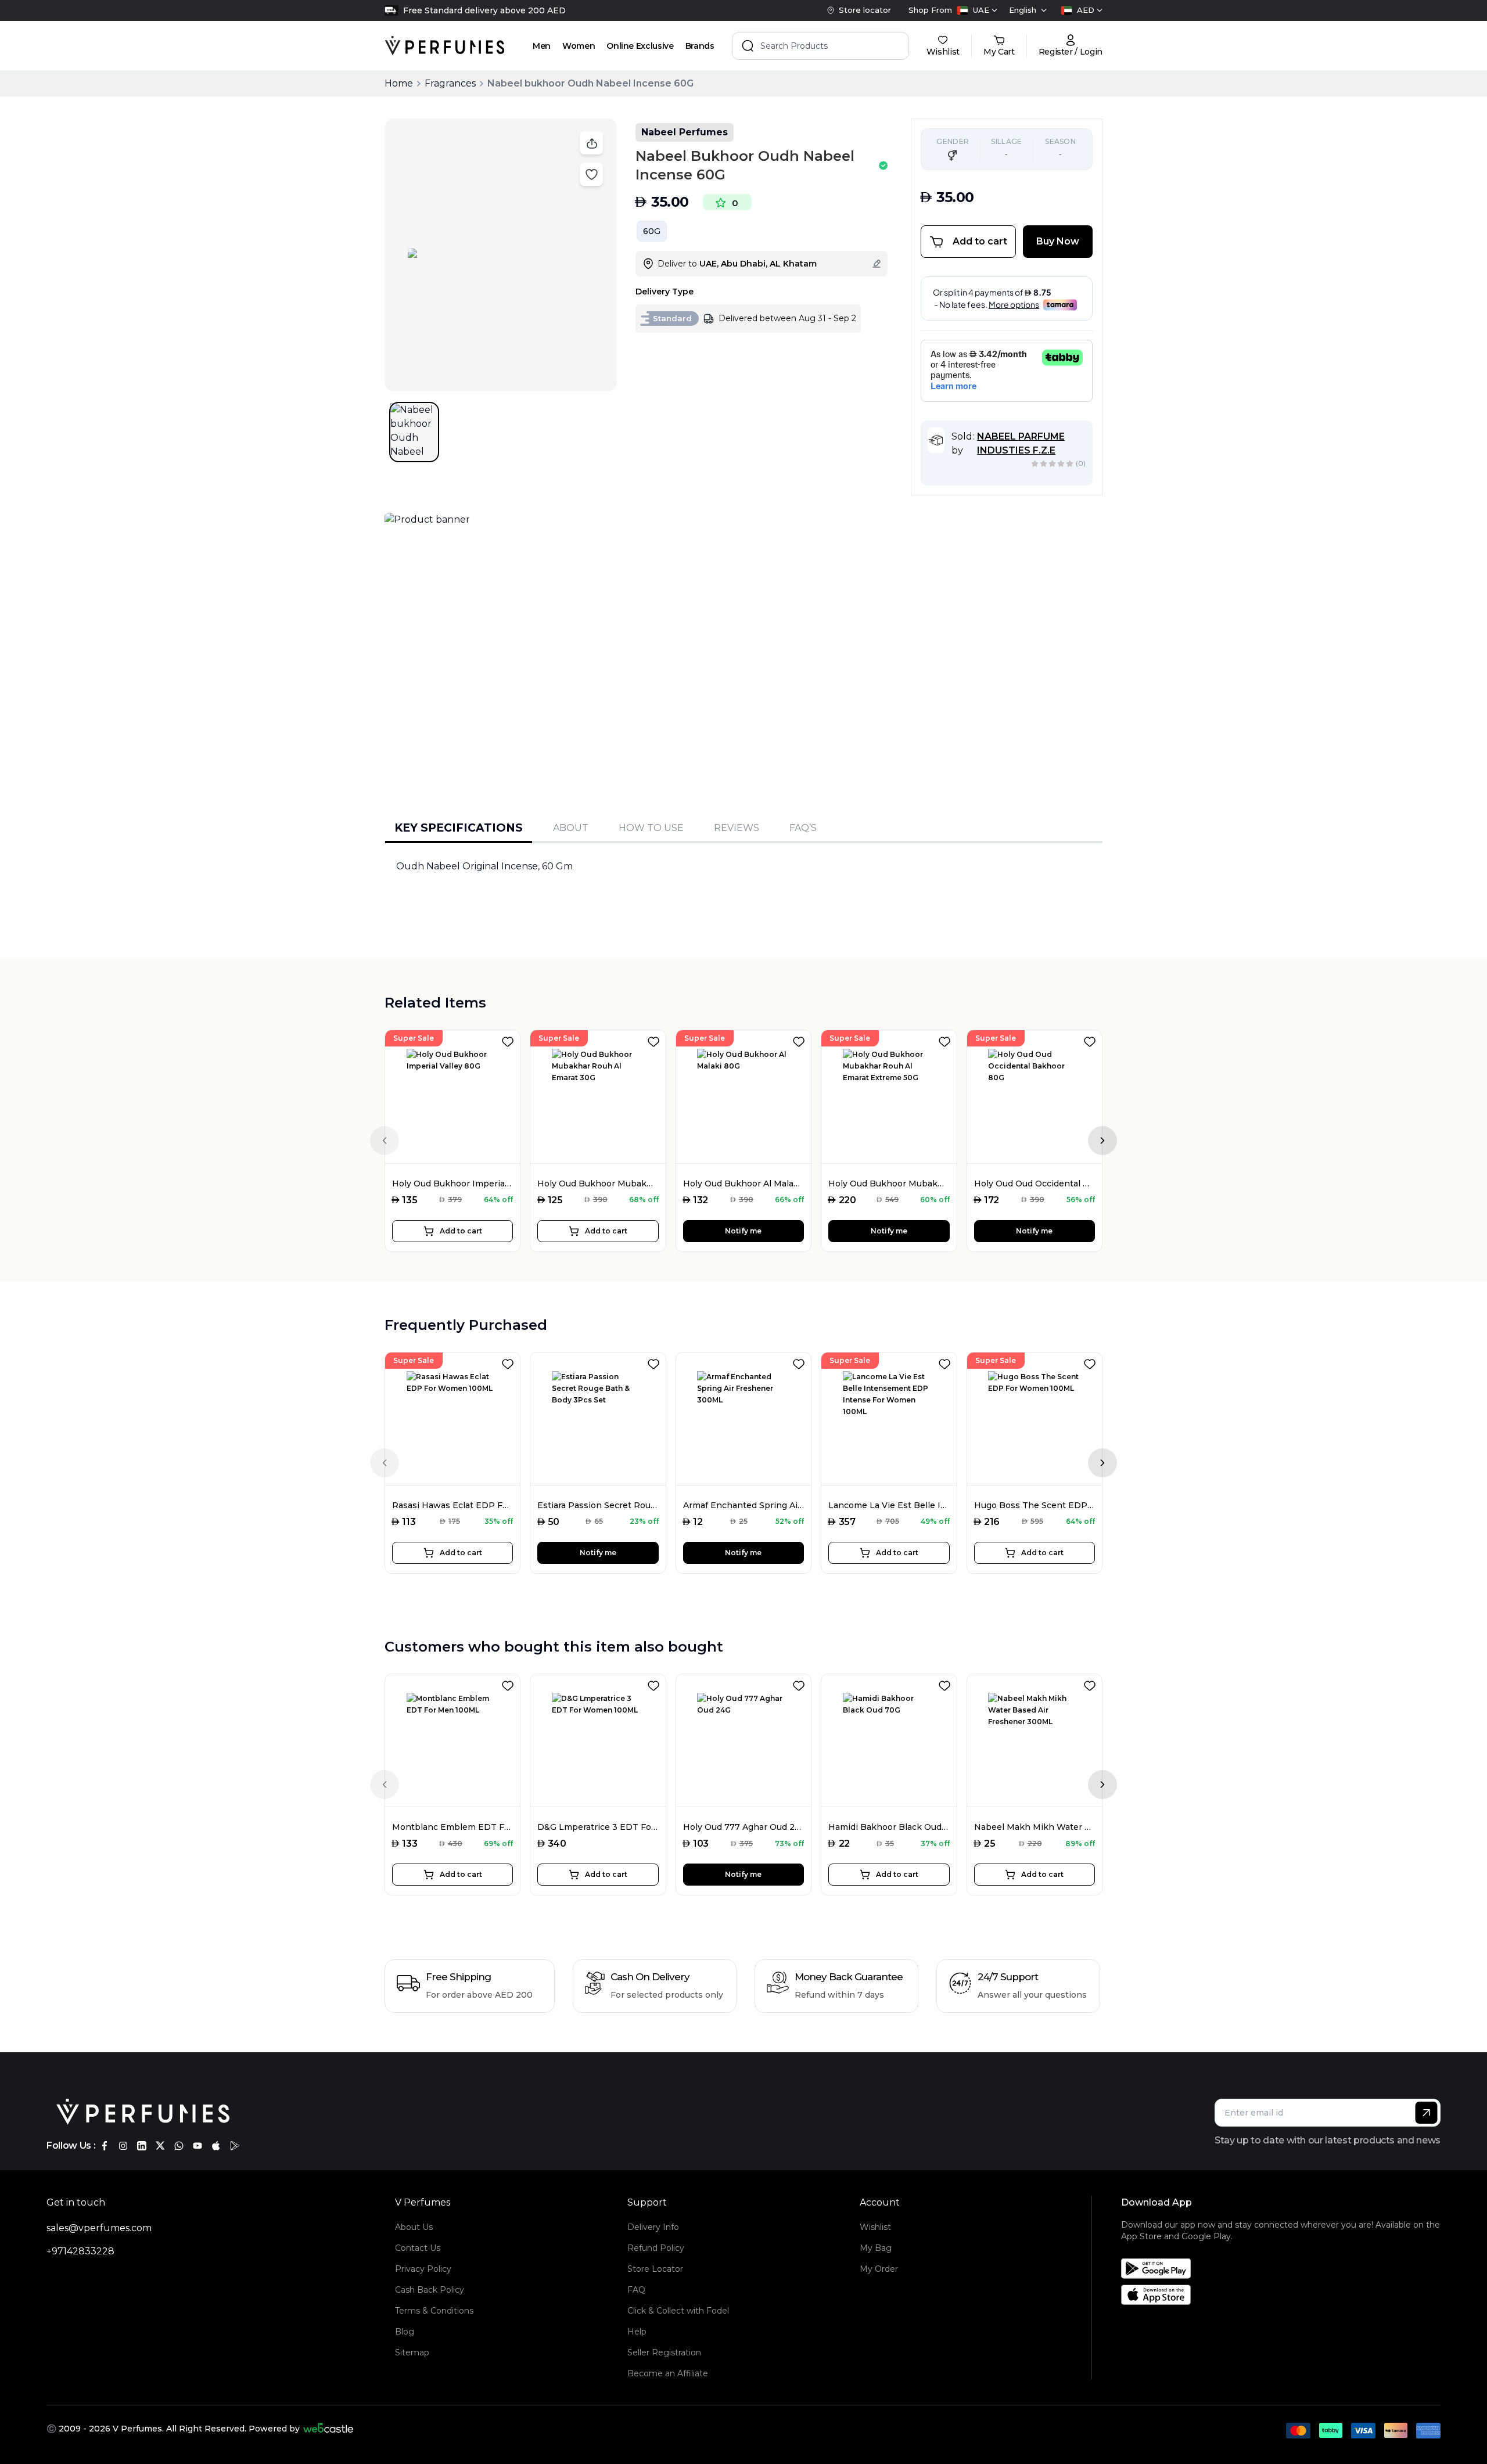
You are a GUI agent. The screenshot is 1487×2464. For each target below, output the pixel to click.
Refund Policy (656, 2248)
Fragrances (450, 83)
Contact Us (418, 2248)
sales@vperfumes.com (99, 2228)
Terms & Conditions (434, 2311)
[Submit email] (1426, 2113)
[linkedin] (142, 2146)
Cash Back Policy (430, 2290)
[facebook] (105, 2146)
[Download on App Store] (1285, 2295)
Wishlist (875, 2227)
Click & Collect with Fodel (678, 2311)
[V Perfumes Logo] (445, 46)
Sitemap (412, 2353)
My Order (879, 2269)
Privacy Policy (423, 2269)
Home (399, 83)
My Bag (876, 2248)
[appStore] (216, 2146)
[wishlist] (510, 1039)
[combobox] (977, 10)
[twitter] (160, 2146)
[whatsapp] (179, 2146)
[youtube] (197, 2146)
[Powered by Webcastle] (328, 2429)
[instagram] (123, 2146)
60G (652, 231)
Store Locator (655, 2269)
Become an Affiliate (668, 2373)
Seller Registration (664, 2353)
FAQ (636, 2290)
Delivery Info (653, 2227)
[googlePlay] (235, 2146)
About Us (414, 2227)
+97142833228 (80, 2251)
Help (637, 2332)
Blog (405, 2332)
